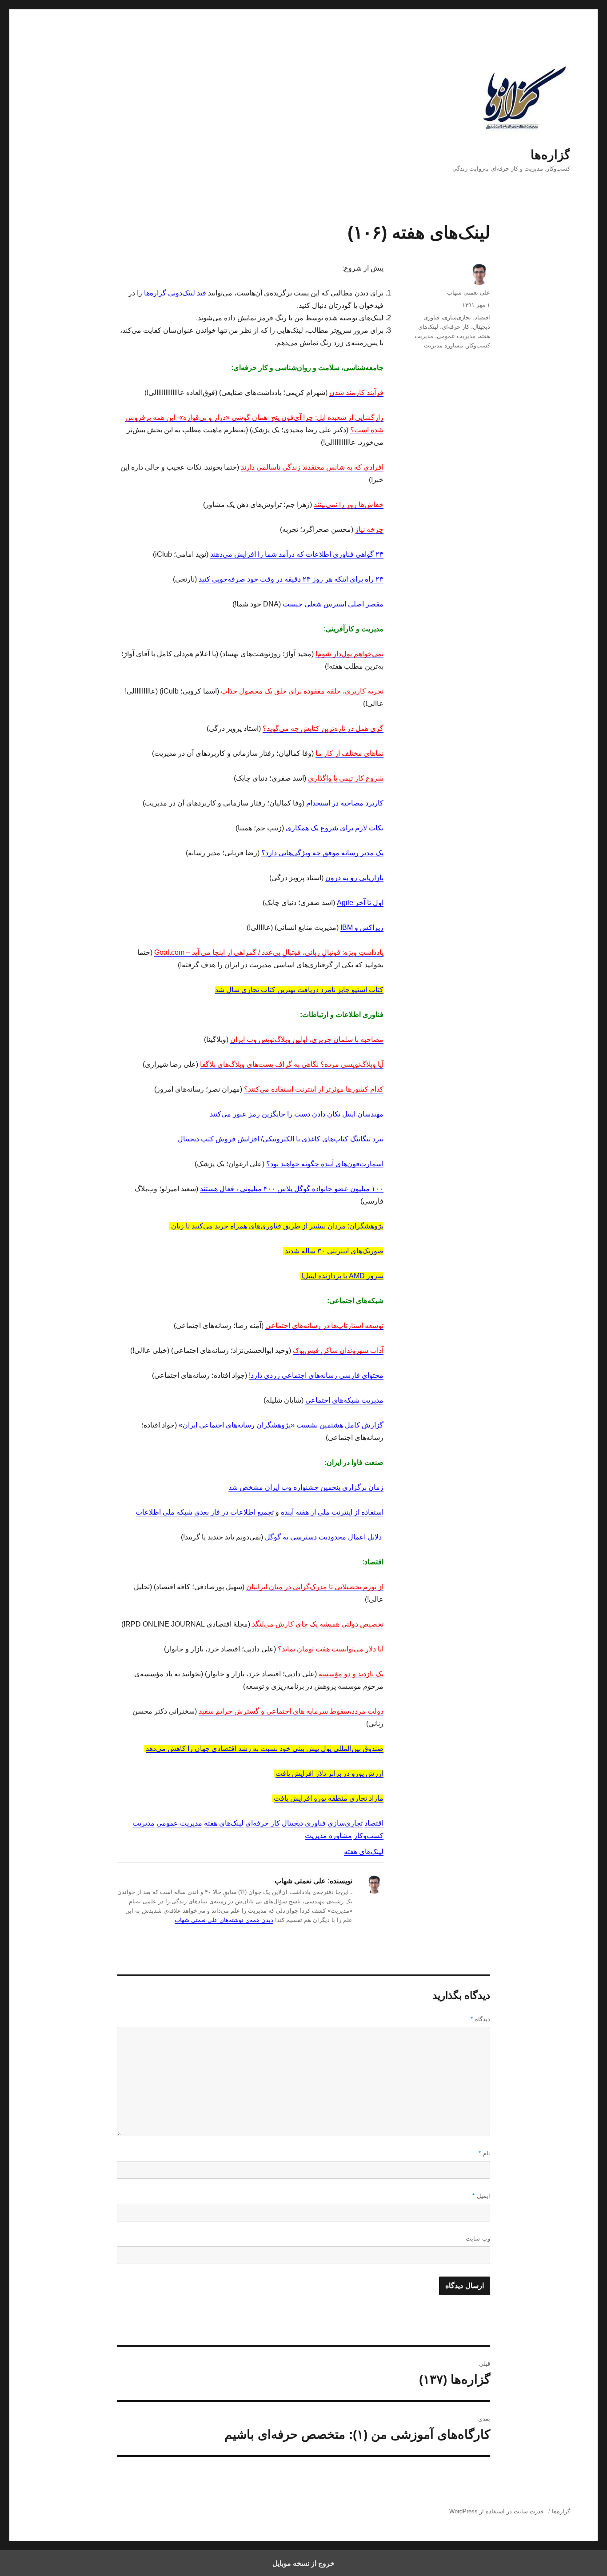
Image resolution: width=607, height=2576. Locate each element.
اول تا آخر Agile (360, 903)
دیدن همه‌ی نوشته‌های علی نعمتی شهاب (224, 1920)
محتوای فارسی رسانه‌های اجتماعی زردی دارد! (316, 1375)
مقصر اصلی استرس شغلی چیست (333, 604)
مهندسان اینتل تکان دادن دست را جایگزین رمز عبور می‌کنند (297, 1114)
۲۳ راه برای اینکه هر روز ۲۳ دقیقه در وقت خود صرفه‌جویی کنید (291, 579)
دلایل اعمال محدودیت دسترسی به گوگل (323, 1537)
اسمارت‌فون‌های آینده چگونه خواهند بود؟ (325, 1164)
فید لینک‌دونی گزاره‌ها (175, 293)
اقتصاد (374, 1823)
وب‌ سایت (478, 2239)
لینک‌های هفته (224, 1823)
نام (484, 2153)
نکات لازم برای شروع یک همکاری (335, 828)
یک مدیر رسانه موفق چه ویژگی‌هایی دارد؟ (322, 853)
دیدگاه (480, 2019)
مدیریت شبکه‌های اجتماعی (344, 1400)
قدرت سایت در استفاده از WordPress (496, 2511)
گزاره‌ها (550, 155)
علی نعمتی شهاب (469, 293)
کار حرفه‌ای (263, 1823)
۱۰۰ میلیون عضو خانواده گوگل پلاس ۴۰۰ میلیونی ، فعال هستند (292, 1189)
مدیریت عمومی (179, 1823)
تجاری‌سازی (345, 1823)
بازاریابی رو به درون (354, 878)
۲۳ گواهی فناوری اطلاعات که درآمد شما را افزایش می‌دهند (297, 554)
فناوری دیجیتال (304, 1823)
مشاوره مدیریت (328, 1836)
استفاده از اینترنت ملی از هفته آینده (332, 1512)
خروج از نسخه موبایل (303, 2563)
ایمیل (481, 2196)
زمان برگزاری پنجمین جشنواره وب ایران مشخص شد (306, 1487)
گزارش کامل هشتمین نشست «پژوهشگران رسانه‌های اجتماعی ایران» (281, 1425)
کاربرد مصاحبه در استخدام (345, 803)
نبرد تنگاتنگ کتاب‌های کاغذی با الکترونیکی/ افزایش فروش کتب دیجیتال (281, 1139)
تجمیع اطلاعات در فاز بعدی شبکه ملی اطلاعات (205, 1512)
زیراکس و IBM (362, 927)
